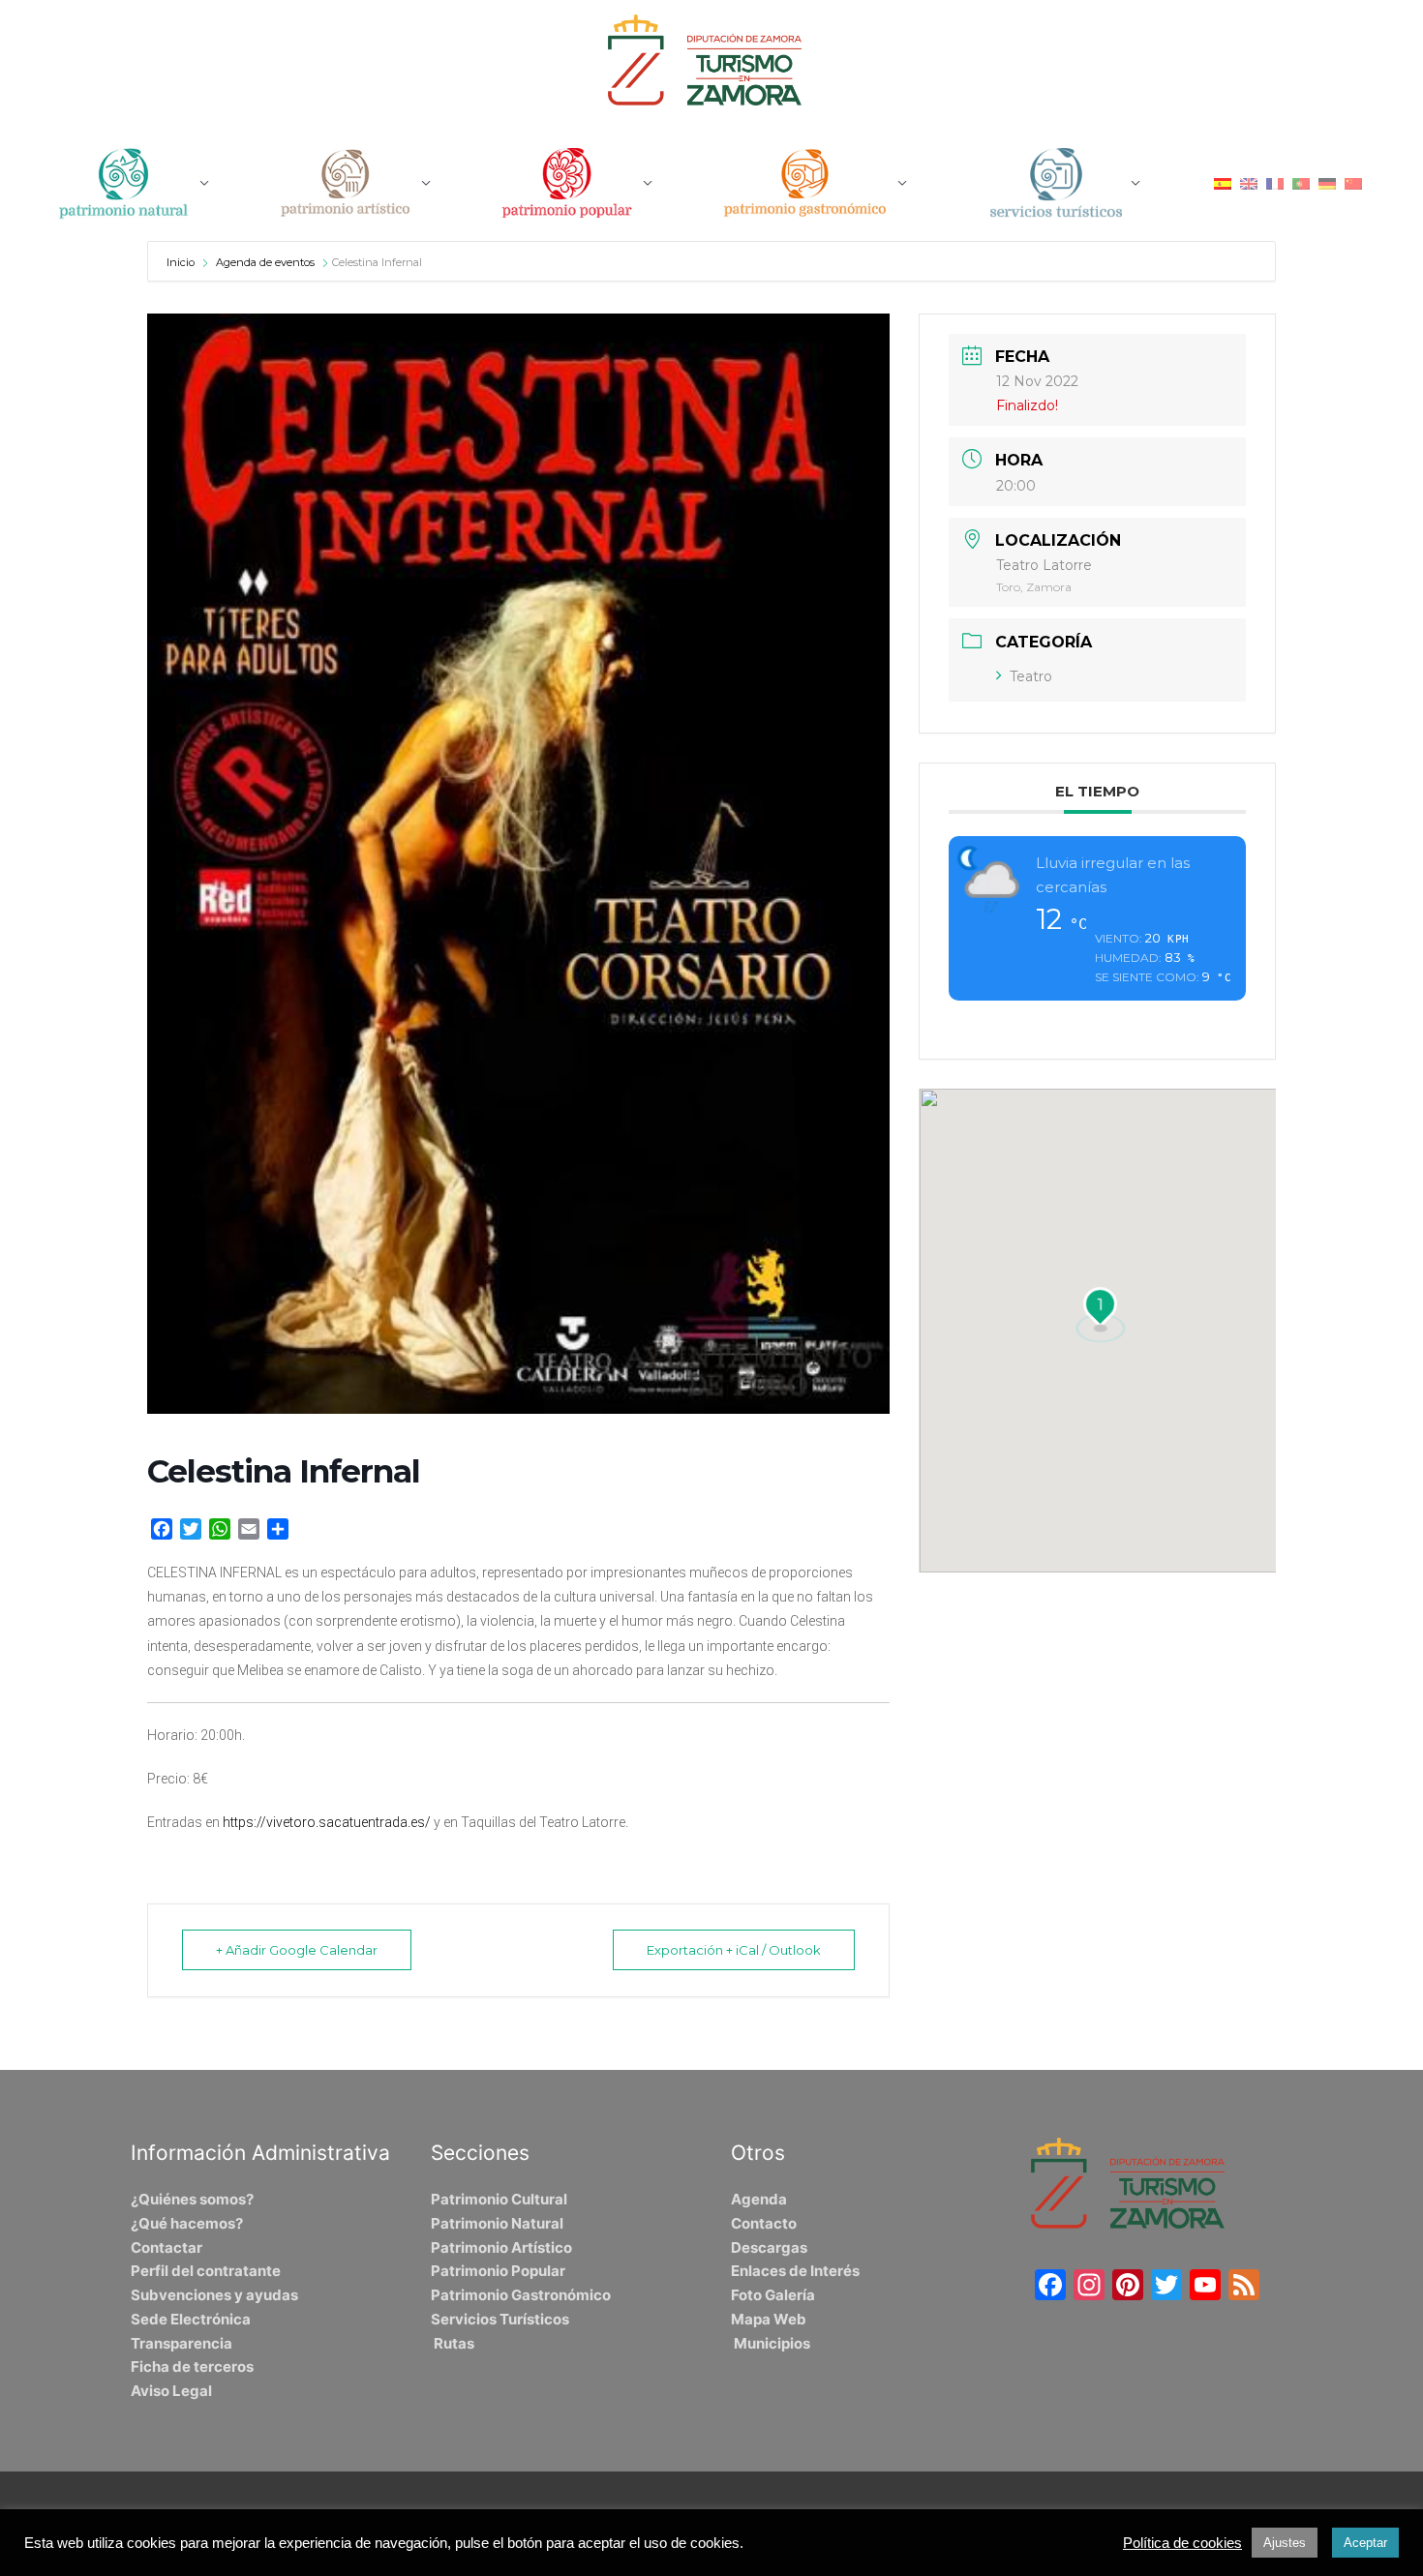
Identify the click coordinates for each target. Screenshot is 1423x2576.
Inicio (182, 262)
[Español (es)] (1223, 182)
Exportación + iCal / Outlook (734, 1950)
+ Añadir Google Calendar (297, 1950)
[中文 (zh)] (1353, 182)
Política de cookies (1182, 2543)
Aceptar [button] (1365, 2543)
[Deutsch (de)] (1327, 182)
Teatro (1031, 676)
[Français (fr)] (1275, 182)
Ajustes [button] (1285, 2543)
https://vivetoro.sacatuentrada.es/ (327, 1822)
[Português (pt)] (1301, 182)
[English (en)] (1249, 182)
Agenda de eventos (265, 262)
